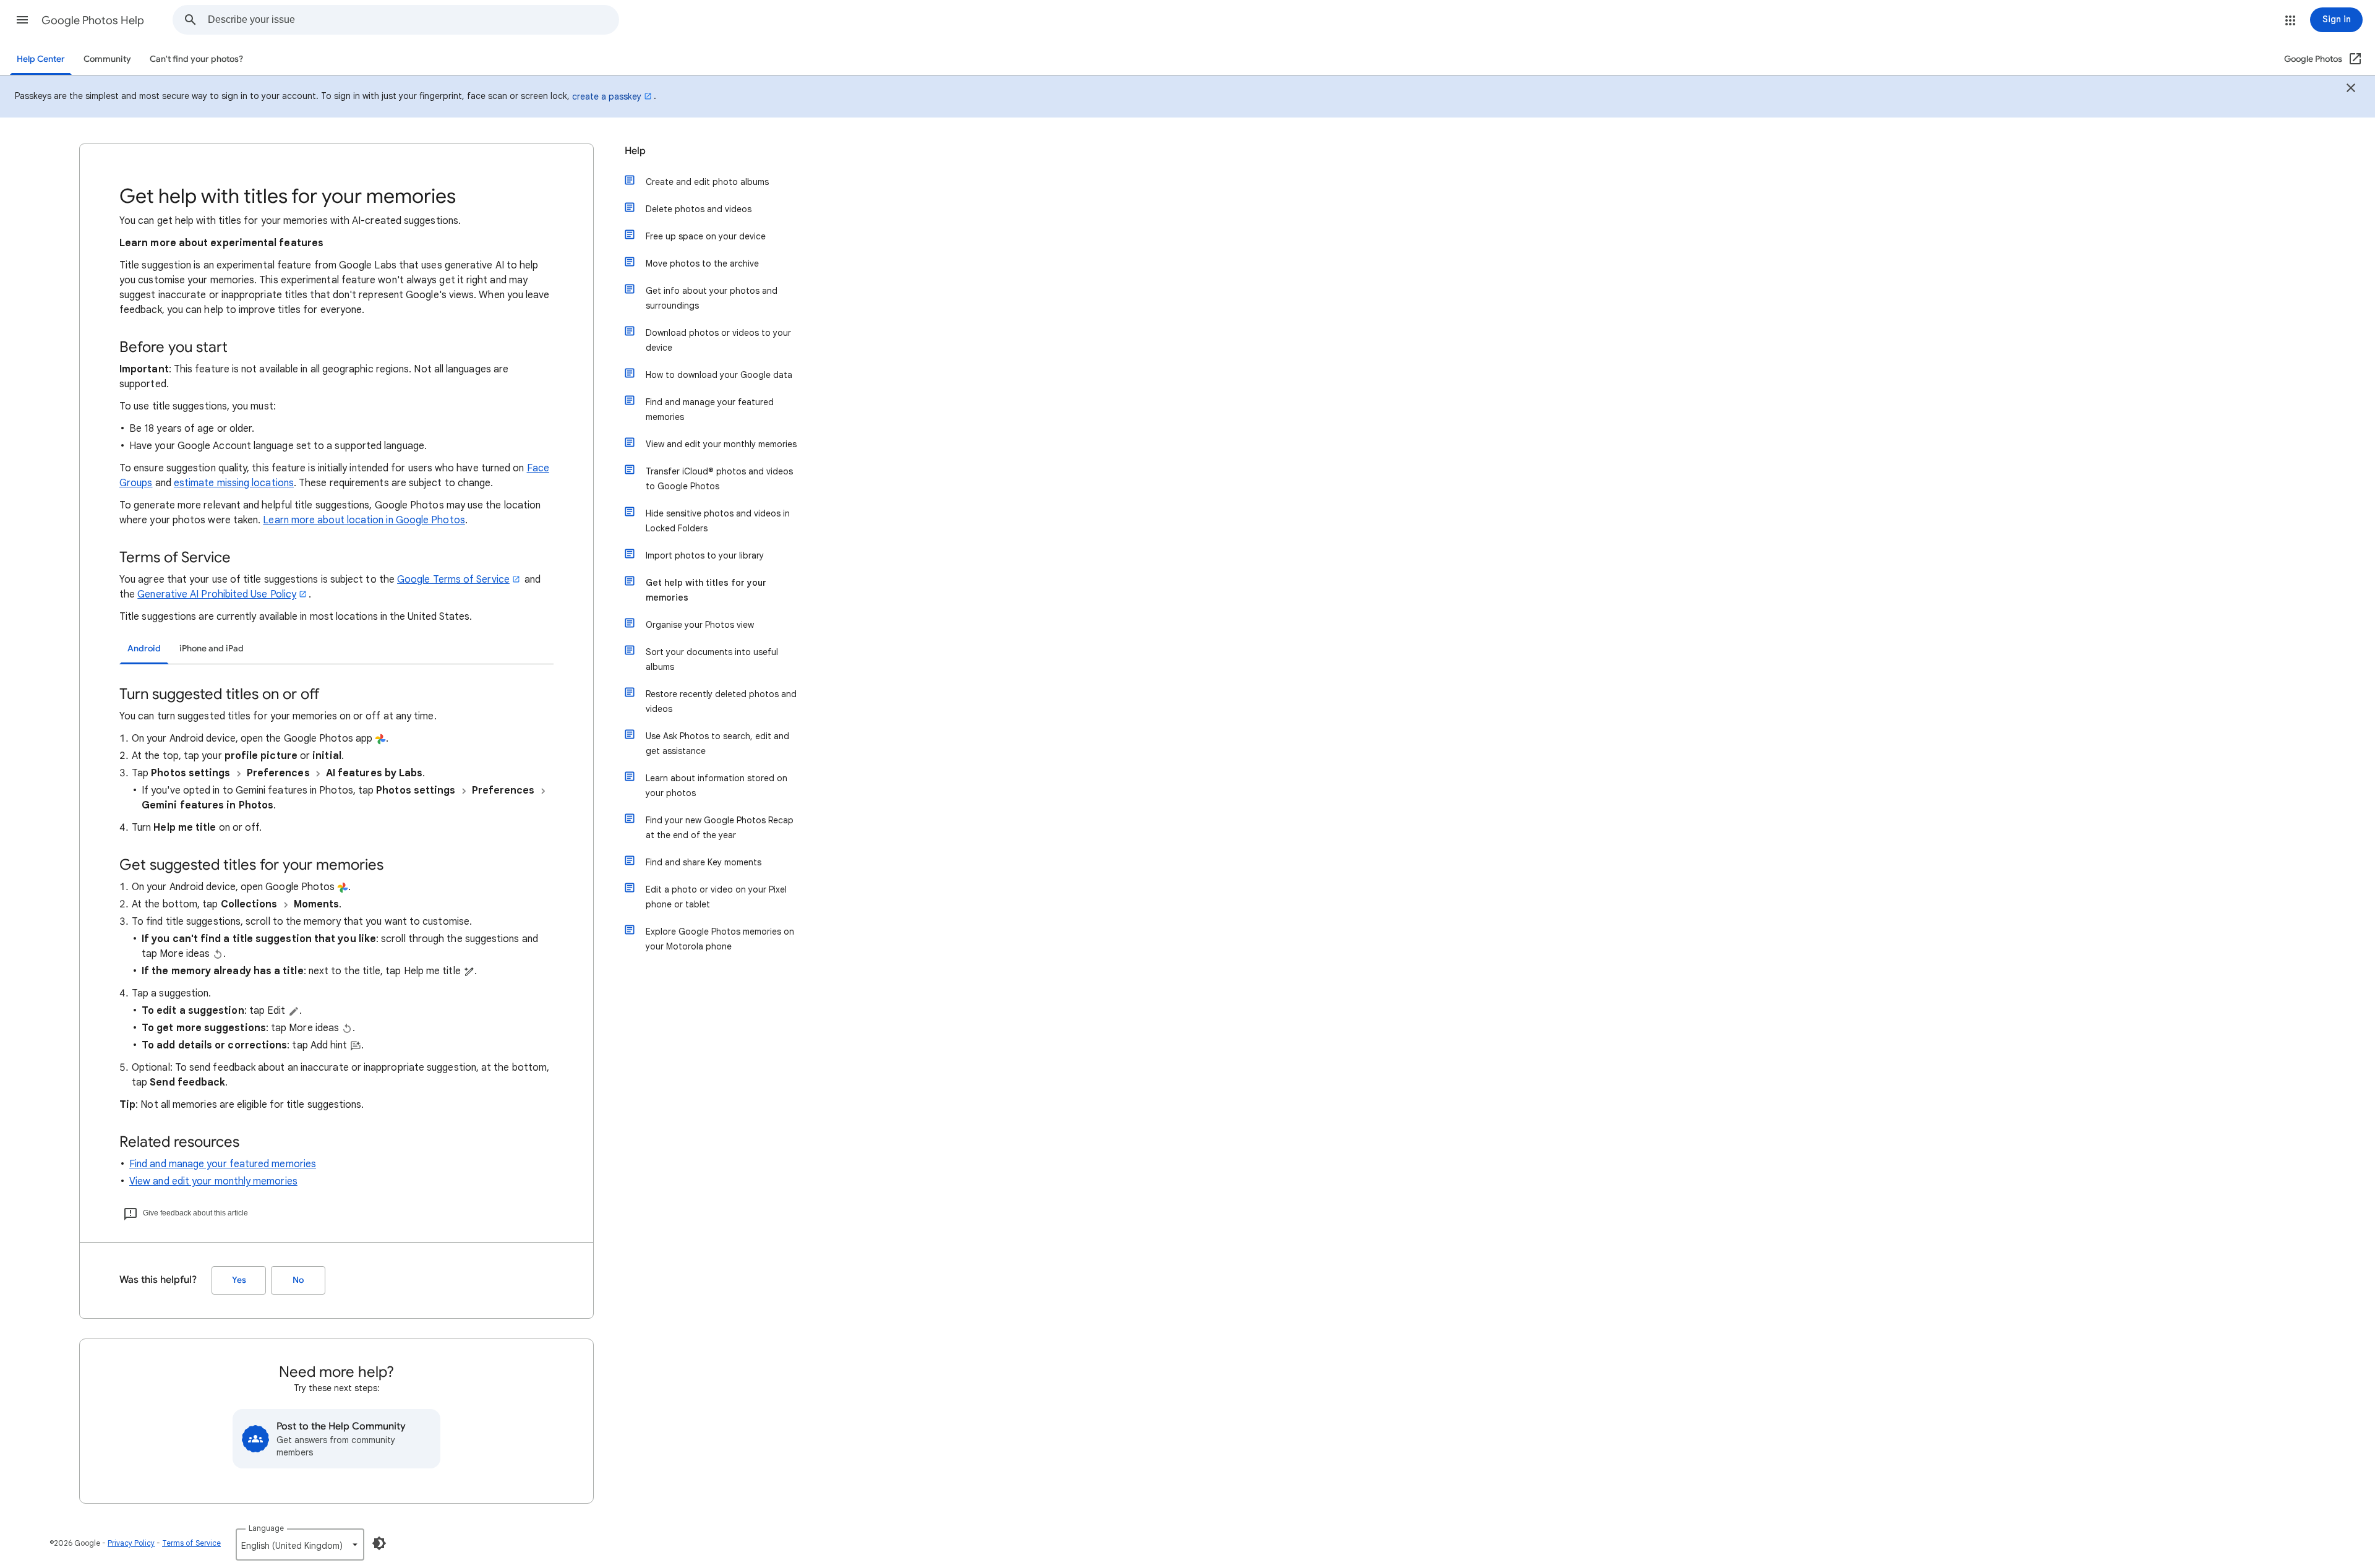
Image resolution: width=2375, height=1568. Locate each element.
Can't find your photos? (196, 59)
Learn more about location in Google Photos (364, 520)
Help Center (41, 59)
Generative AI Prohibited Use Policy (217, 594)
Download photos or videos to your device (718, 340)
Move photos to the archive (702, 263)
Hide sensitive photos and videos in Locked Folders (718, 521)
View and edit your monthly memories (213, 1181)
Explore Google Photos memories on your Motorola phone (720, 939)
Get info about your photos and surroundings (712, 298)
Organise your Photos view (700, 625)
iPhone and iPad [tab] (212, 649)
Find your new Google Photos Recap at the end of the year (720, 828)
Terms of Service (191, 1543)
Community (107, 59)
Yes (239, 1280)
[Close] (2351, 90)
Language (266, 1528)
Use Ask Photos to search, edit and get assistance (717, 743)
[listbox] (300, 1544)
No (298, 1280)
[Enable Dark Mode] (379, 1543)
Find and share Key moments (704, 862)
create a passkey (607, 96)
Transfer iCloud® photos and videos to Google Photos (719, 479)
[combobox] (413, 20)
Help (635, 151)
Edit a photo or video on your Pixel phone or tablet (716, 897)
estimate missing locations (234, 483)
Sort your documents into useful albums (712, 659)
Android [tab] (144, 649)
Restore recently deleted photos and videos (721, 701)
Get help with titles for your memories (706, 590)
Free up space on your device (706, 236)
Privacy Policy (131, 1543)
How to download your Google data (719, 375)
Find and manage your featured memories (223, 1164)
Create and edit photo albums (707, 182)
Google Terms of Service (453, 580)
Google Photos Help (93, 20)
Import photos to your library (705, 555)
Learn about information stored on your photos (717, 786)
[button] (22, 20)
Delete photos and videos (699, 209)
